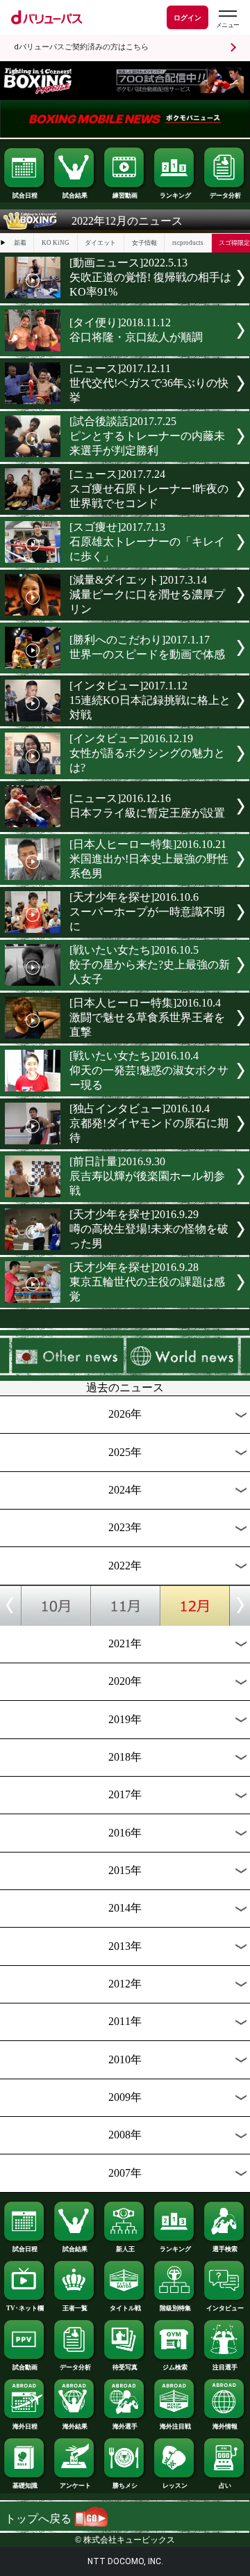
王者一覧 (75, 2308)
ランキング (175, 195)
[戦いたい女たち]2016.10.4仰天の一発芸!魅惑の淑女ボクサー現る (149, 1070)
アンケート (75, 2486)
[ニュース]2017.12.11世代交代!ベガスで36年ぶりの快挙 (149, 383)
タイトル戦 (125, 2308)
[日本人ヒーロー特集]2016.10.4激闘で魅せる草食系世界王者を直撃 (147, 1017)
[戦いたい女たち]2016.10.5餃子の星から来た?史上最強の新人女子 (150, 965)
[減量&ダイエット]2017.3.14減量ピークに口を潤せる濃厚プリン (147, 594)
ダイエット (100, 243)
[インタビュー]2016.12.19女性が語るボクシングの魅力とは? (147, 753)
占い (225, 2486)
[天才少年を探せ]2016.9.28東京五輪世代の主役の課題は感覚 (147, 1282)
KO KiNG (56, 243)
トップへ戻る (40, 2519)
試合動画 (25, 2367)
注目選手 (225, 2367)
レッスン (175, 2486)
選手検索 (225, 2249)
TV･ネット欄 (25, 2308)
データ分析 (225, 195)
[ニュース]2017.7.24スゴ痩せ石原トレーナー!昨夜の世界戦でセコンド (149, 489)
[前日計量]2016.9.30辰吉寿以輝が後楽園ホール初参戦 (147, 1176)
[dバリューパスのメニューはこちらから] (227, 19)
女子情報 (144, 243)
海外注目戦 (175, 2426)
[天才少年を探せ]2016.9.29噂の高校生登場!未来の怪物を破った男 (149, 1229)
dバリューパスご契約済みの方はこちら (81, 47)
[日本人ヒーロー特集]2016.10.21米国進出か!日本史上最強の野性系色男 (149, 859)
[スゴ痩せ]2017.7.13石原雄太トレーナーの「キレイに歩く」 (147, 542)
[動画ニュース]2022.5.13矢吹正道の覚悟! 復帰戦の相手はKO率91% (150, 277)
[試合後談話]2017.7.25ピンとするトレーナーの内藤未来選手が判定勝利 (147, 436)
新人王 (125, 2249)
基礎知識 (25, 2486)
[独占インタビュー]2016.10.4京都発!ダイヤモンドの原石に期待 (149, 1123)
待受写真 (125, 2367)
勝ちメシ (125, 2486)
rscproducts (188, 243)
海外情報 (225, 2426)
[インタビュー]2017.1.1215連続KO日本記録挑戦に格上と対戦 (150, 700)
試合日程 (25, 195)
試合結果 (75, 195)
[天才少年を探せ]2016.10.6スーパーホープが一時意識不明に (147, 912)
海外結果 (75, 2426)
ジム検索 (175, 2367)
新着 (20, 243)
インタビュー (225, 2308)
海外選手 (125, 2426)
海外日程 (25, 2426)
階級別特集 (175, 2308)
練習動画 (125, 195)
